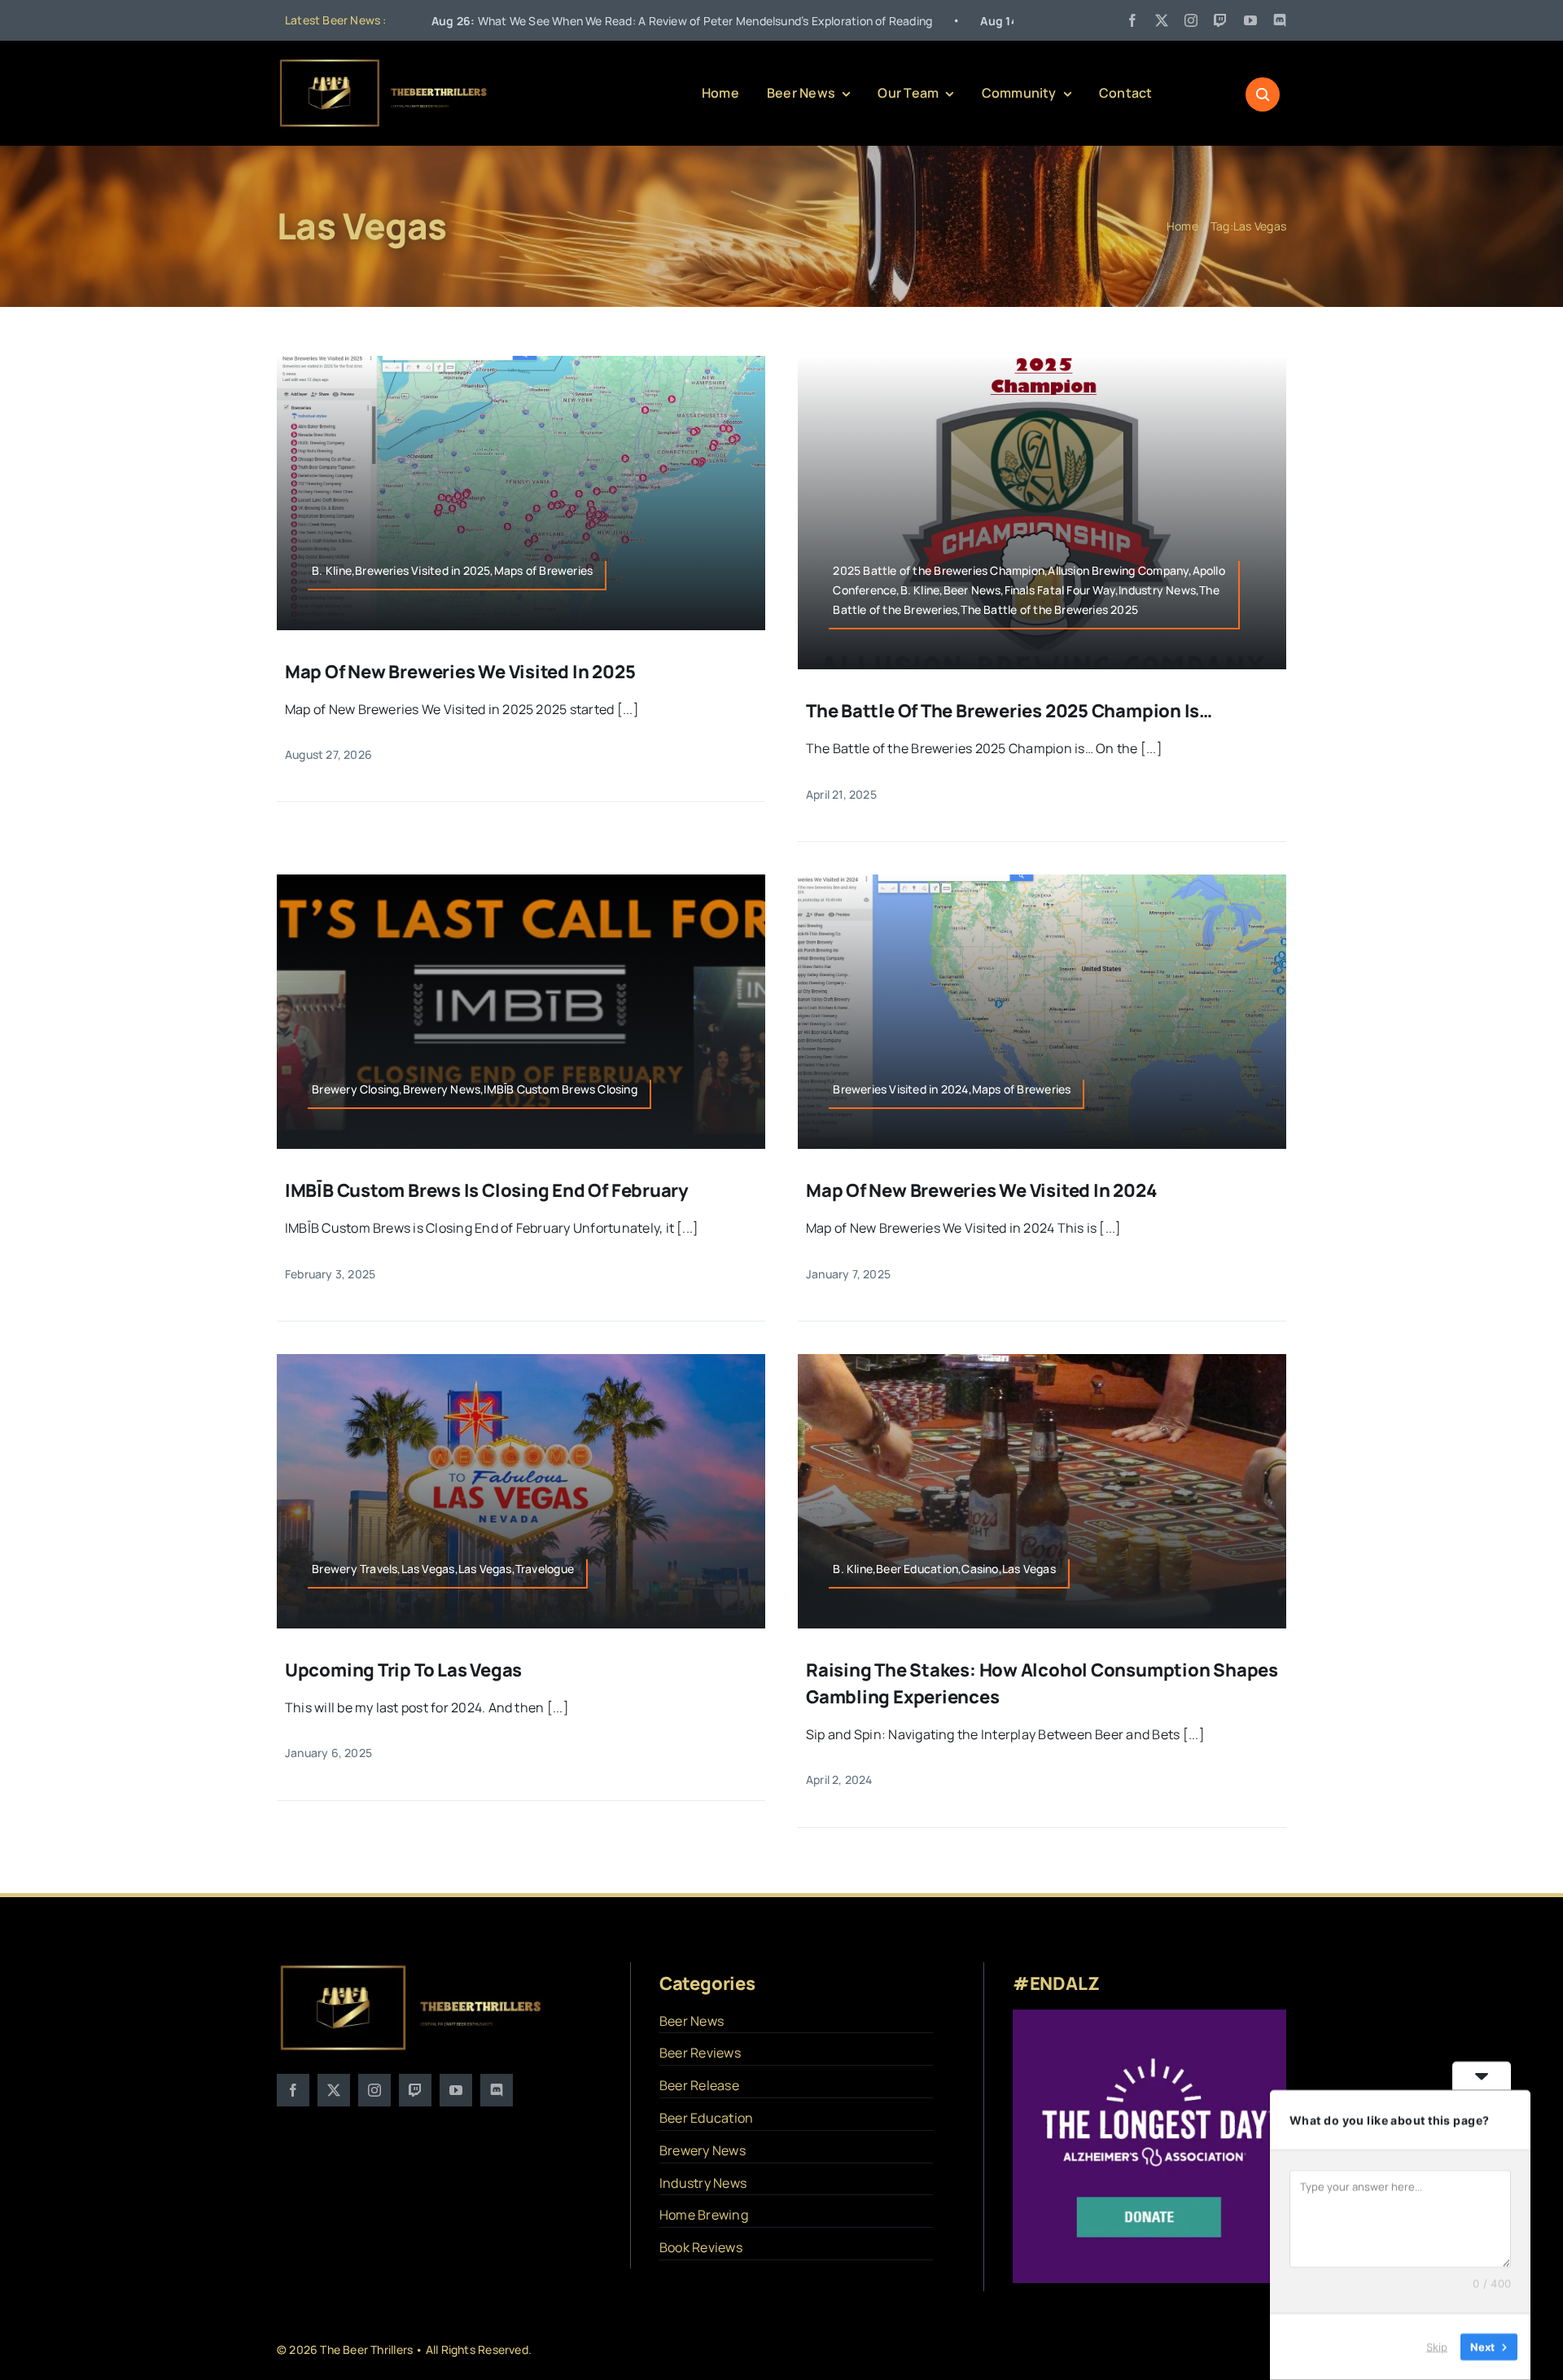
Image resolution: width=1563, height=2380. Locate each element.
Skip (1437, 2347)
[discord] (1280, 20)
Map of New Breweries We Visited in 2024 (981, 1190)
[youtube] (1250, 20)
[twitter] (1162, 20)
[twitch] (1220, 20)
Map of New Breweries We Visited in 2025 (460, 672)
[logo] (384, 64)
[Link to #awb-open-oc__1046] (1263, 94)
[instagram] (1191, 20)
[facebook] (1132, 20)
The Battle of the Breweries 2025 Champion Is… (1009, 711)
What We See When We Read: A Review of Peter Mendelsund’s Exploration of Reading (519, 21)
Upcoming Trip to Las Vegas (403, 1670)
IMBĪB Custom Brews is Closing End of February (487, 1190)
